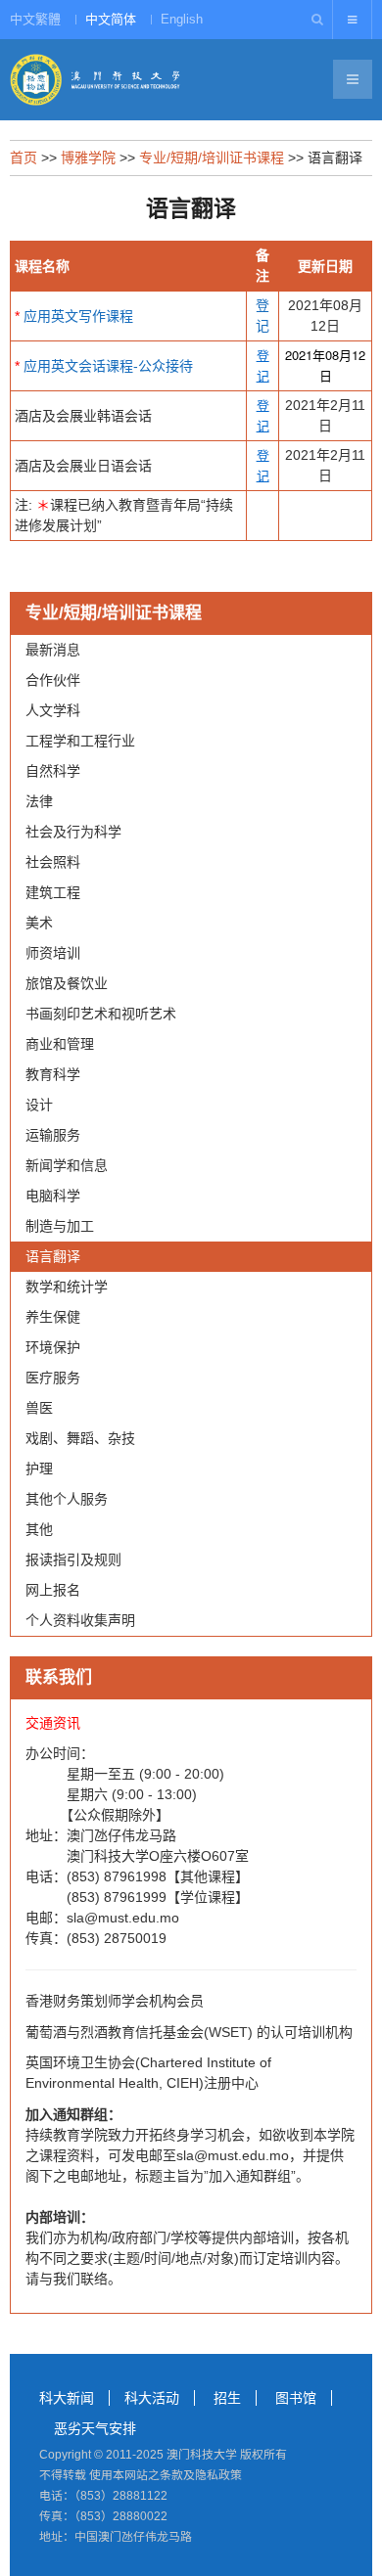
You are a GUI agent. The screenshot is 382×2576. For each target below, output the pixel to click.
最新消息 (53, 650)
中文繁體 (35, 19)
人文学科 (53, 710)
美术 (39, 923)
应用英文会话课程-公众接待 (108, 366)
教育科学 (53, 1074)
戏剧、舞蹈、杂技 (80, 1438)
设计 (39, 1105)
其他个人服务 (67, 1499)
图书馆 (296, 2398)
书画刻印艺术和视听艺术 (101, 1014)
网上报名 (53, 1590)
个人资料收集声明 (80, 1620)
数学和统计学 (67, 1287)
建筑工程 (53, 892)
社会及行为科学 (73, 832)
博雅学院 (88, 158)
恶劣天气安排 (95, 2428)
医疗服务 (53, 1378)
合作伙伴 (53, 680)
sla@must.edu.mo (123, 1918)
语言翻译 (53, 1256)
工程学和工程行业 (80, 741)
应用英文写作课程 (78, 316)
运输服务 (53, 1135)
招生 (227, 2398)
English (182, 19)
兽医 (39, 1408)
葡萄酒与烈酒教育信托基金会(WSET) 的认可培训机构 (189, 2032)
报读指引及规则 (73, 1559)
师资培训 (53, 953)
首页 (24, 158)
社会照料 (53, 862)
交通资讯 (53, 1723)
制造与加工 (60, 1226)
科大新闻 (67, 2398)
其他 (39, 1529)
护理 (39, 1469)
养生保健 (53, 1317)
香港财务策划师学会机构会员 (115, 2001)
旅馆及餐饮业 (67, 983)
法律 (39, 801)
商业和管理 (60, 1044)
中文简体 (111, 19)
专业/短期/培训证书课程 (212, 158)
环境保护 (53, 1347)
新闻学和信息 (67, 1165)
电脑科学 (53, 1196)
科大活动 (152, 2398)
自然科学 (53, 771)
